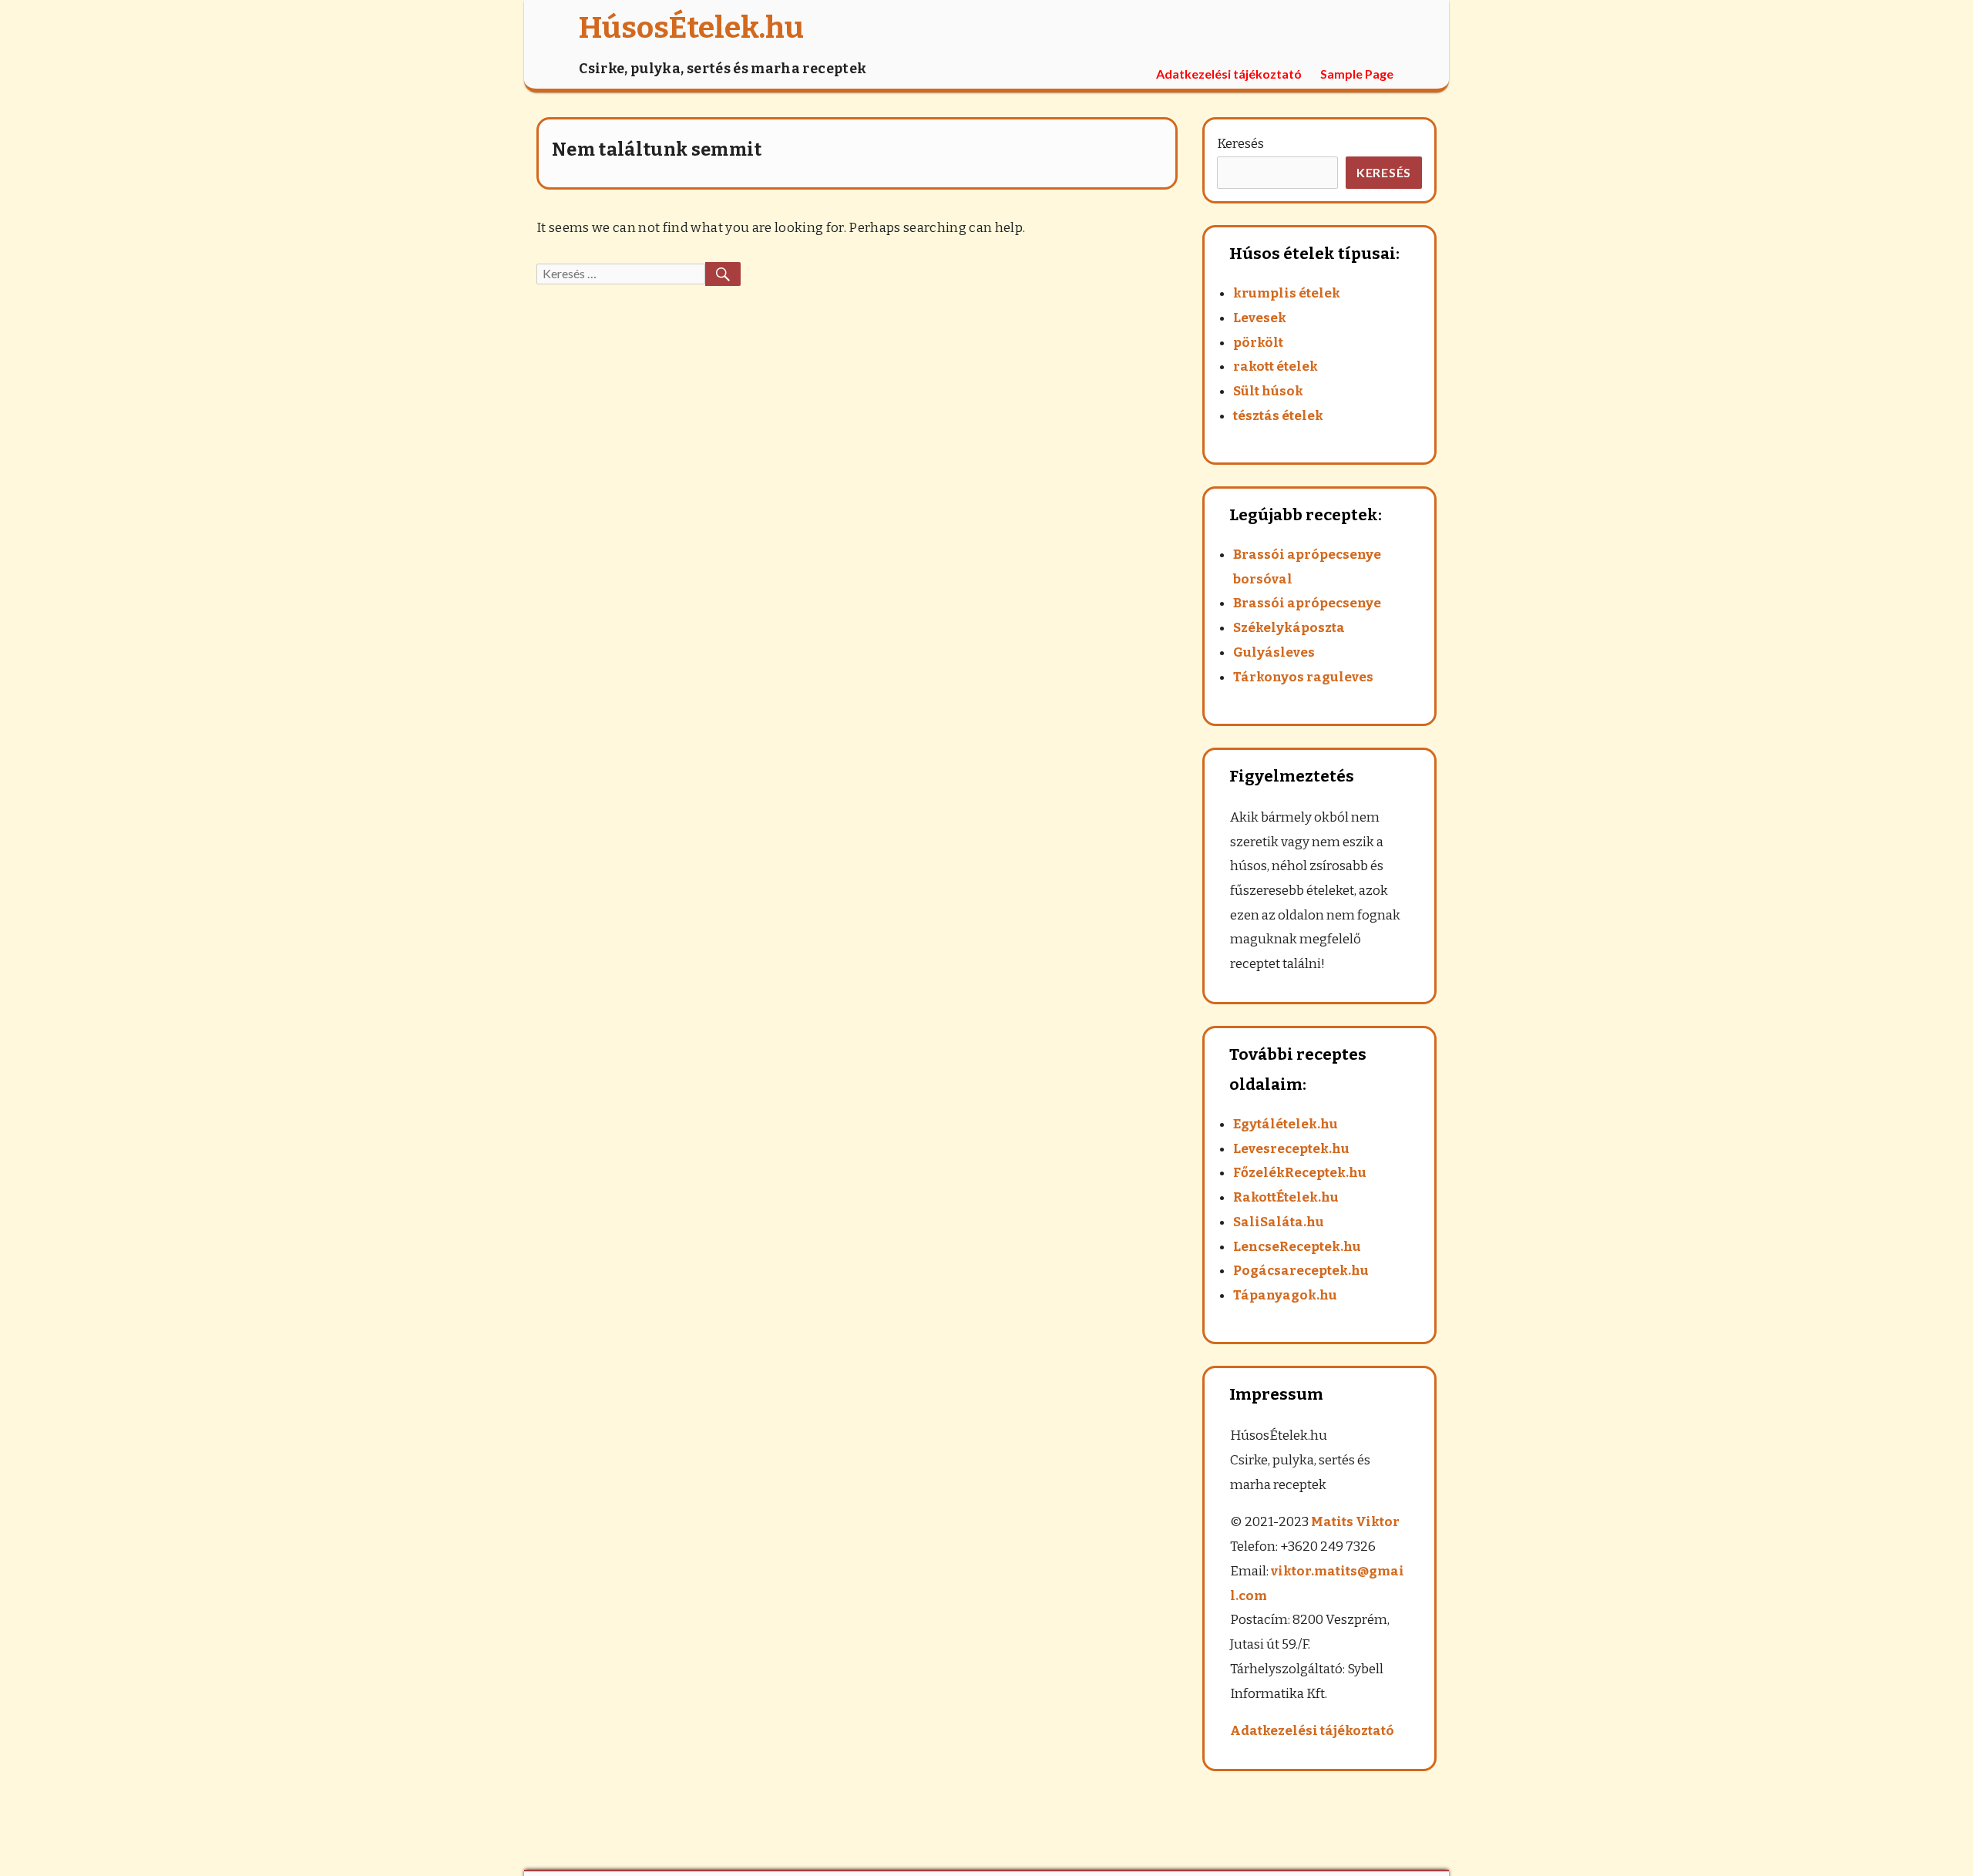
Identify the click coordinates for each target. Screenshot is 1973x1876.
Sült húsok (1268, 391)
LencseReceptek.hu (1297, 1247)
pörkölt (1258, 343)
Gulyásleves (1274, 652)
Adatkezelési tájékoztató (1229, 74)
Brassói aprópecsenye (1307, 603)
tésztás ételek (1278, 416)
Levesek (1260, 318)
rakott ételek (1276, 366)
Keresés (1240, 144)
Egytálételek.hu (1286, 1124)
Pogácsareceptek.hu (1301, 1271)
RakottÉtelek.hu (1286, 1197)
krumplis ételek (1287, 293)
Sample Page (1357, 74)
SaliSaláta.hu (1279, 1222)
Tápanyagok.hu (1285, 1295)
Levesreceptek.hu (1291, 1149)
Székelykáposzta (1289, 628)
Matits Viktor (1355, 1522)
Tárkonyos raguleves (1303, 677)
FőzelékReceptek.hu (1300, 1173)
